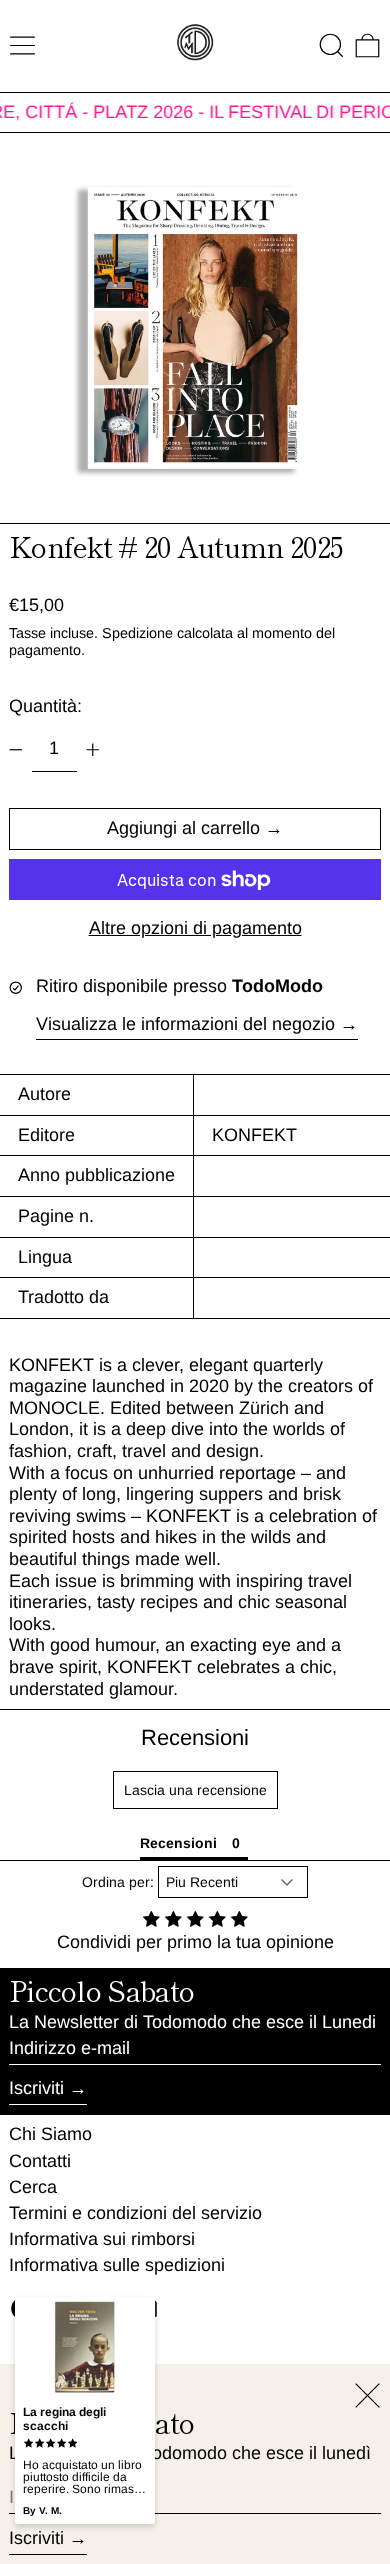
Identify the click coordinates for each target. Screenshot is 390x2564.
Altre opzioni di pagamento (195, 928)
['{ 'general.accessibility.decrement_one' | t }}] (16, 750)
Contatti (40, 2161)
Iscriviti (36, 2088)
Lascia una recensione (195, 1790)
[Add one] (93, 750)
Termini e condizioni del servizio (135, 2213)
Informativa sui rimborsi (102, 2239)
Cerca (33, 2187)
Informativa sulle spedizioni (117, 2265)
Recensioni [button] (178, 1843)
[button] (331, 45)
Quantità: (45, 706)
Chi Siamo (50, 2134)
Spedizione (137, 633)
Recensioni (195, 1737)
